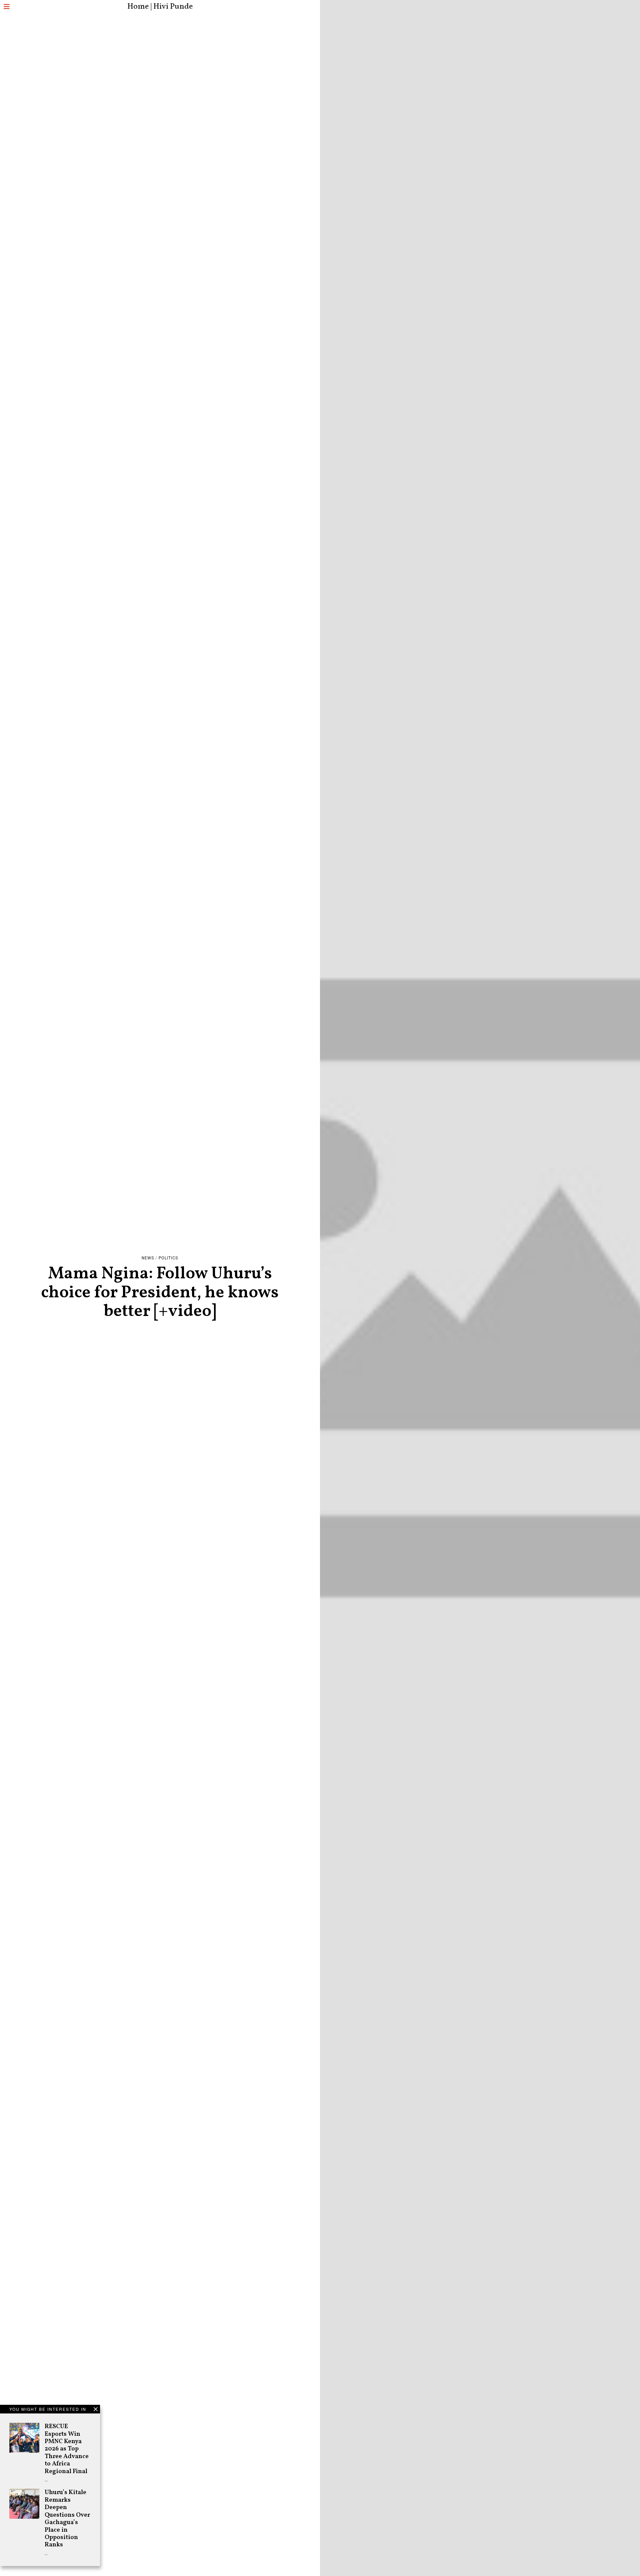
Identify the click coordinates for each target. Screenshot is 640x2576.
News (148, 1258)
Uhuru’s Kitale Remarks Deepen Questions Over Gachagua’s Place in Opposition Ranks (67, 2519)
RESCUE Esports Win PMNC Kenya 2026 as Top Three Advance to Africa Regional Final (67, 2449)
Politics (168, 1258)
